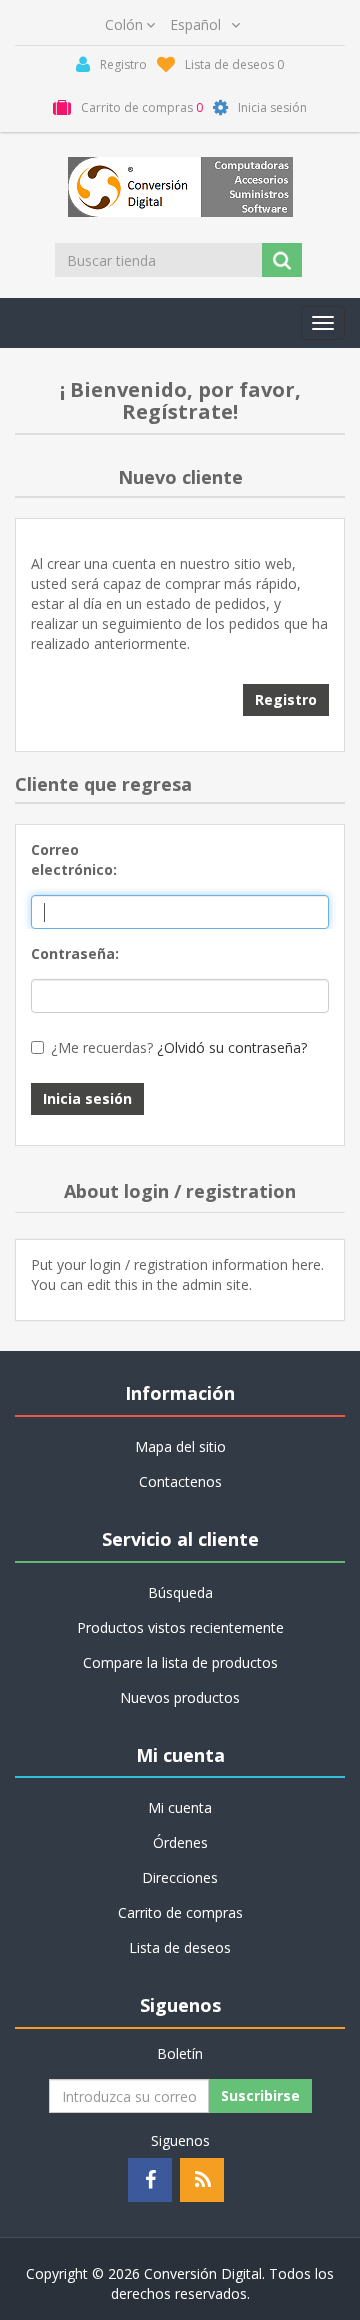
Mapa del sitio (180, 1446)
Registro (286, 699)
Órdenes (180, 1842)
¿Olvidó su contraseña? (232, 1047)
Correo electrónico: (73, 859)
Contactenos (180, 1481)
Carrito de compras (180, 1912)
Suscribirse (260, 2095)
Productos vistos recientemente (180, 1627)
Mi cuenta (180, 1807)
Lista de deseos (180, 1947)
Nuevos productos (180, 1697)
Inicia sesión (87, 1098)
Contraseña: (73, 953)
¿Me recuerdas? (102, 1047)
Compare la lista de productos (180, 1662)
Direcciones (180, 1877)
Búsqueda (180, 1592)
